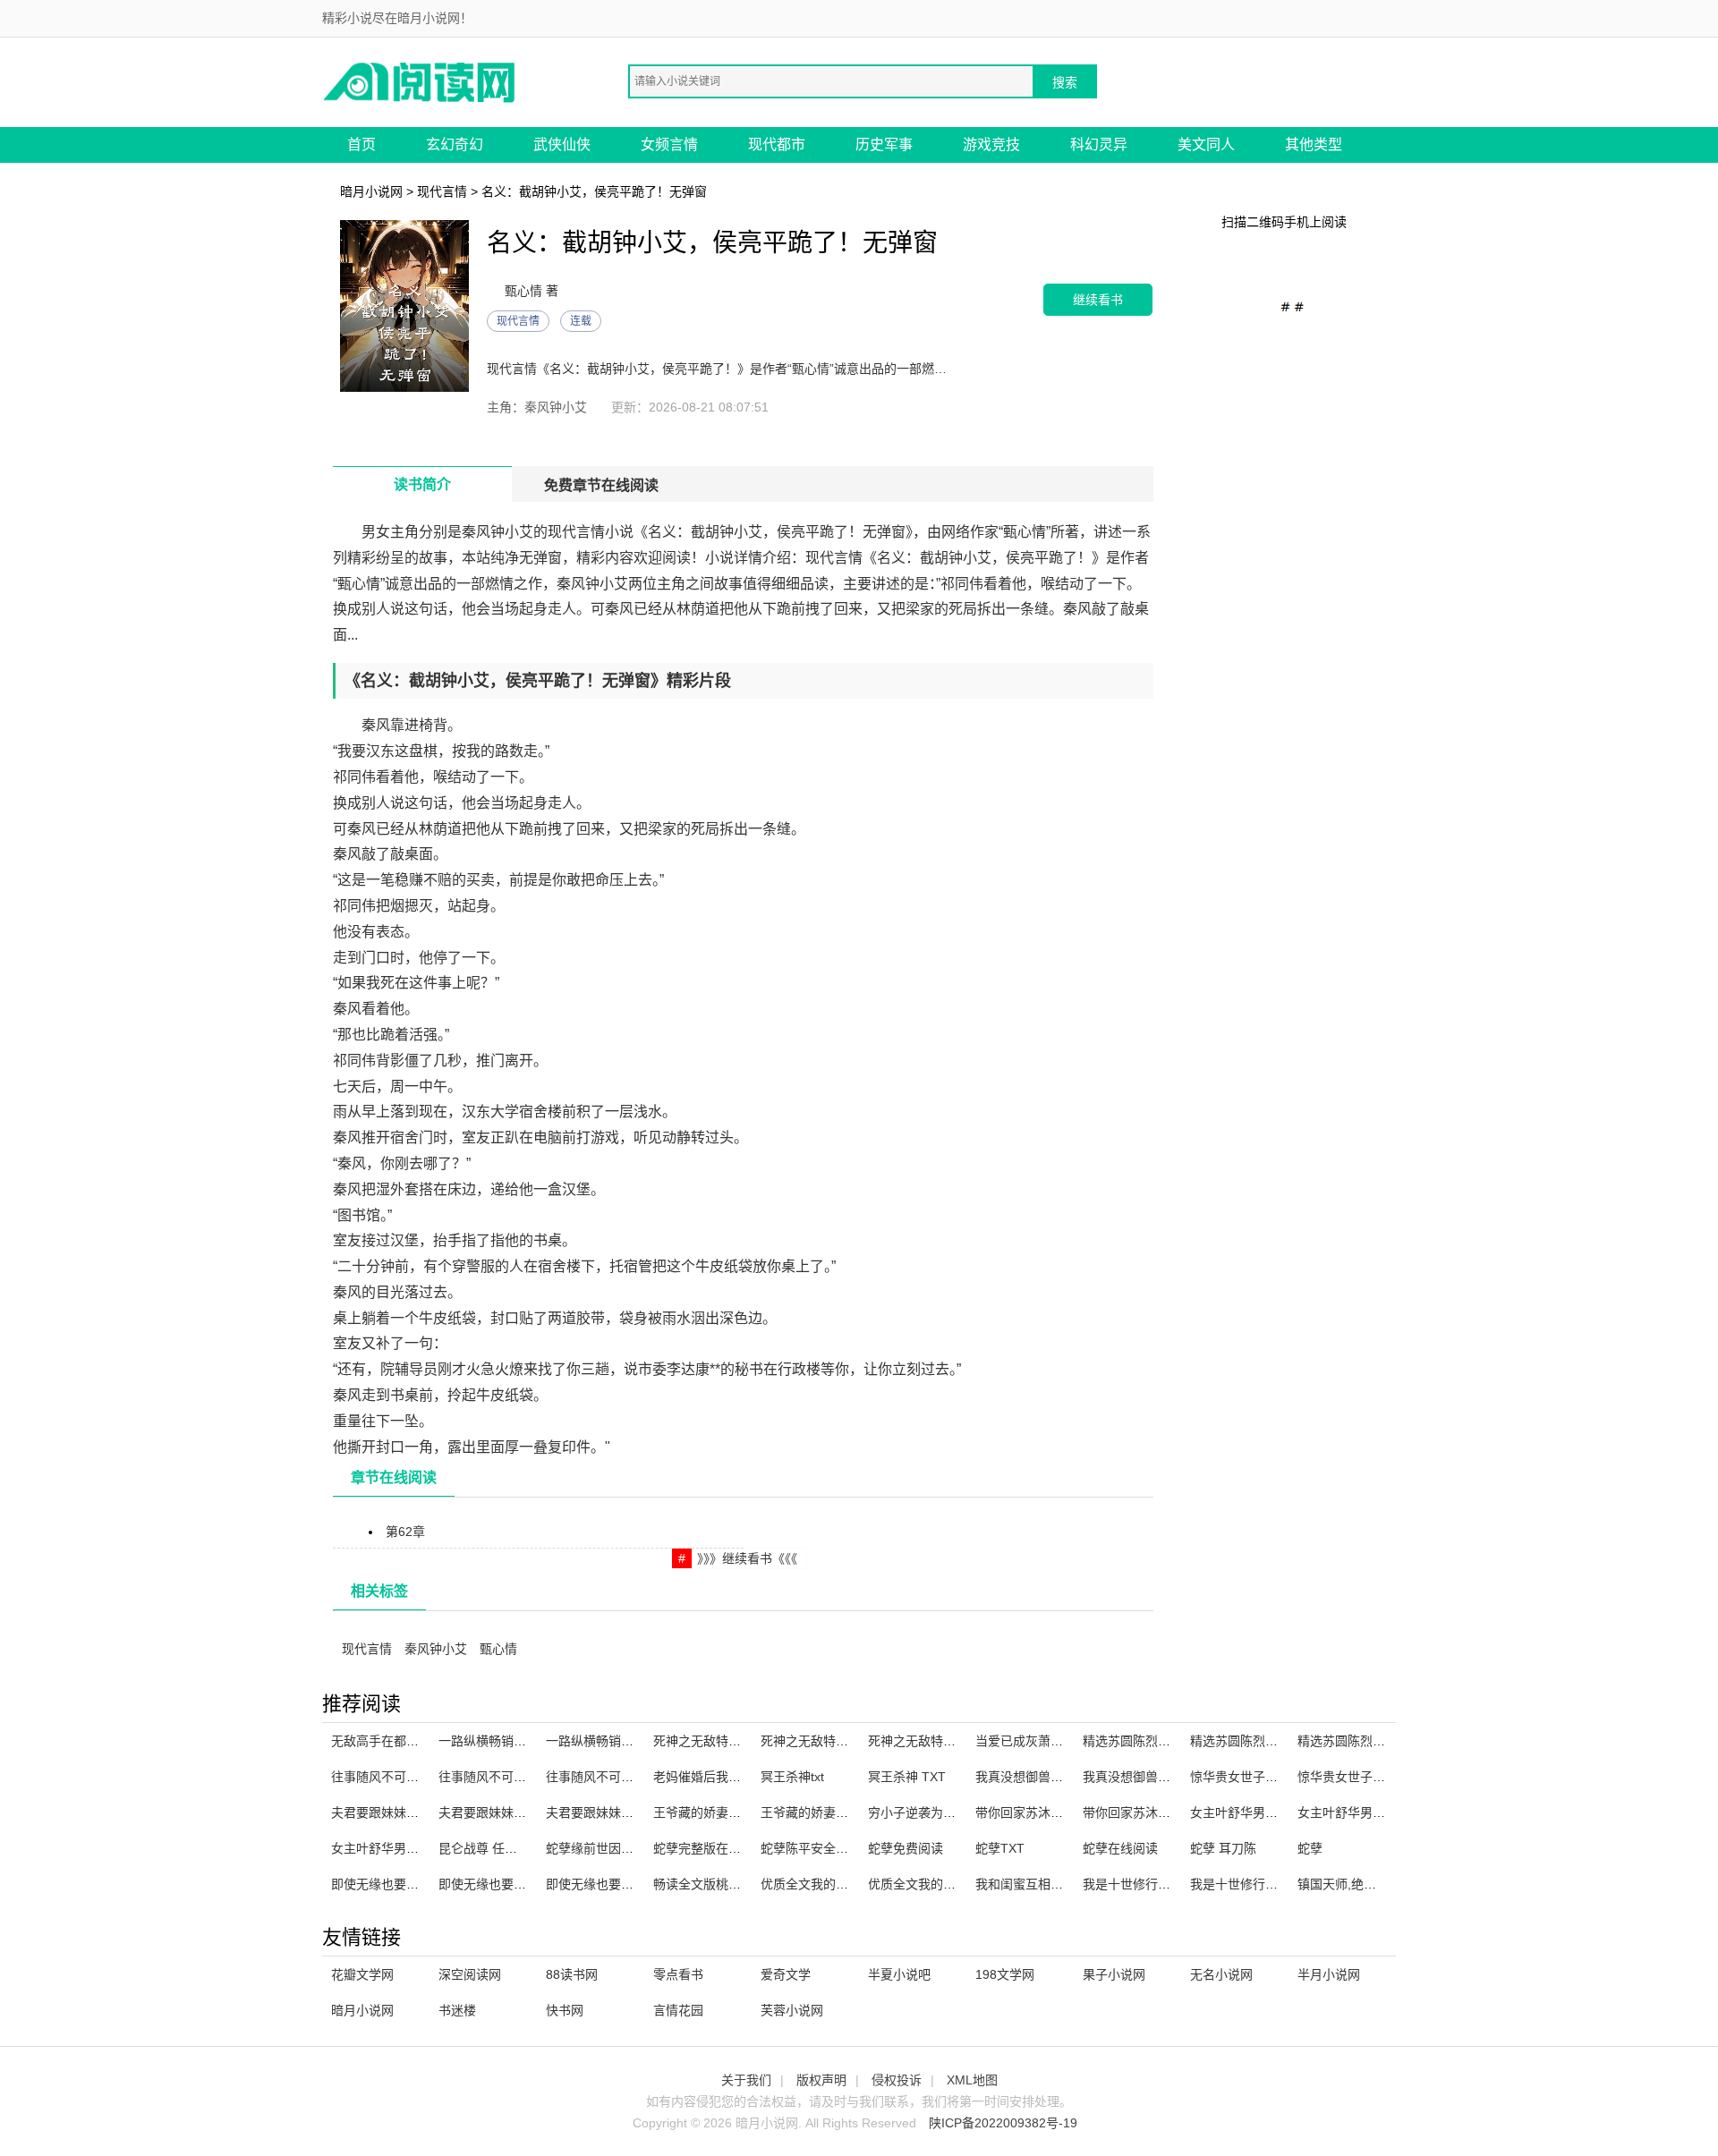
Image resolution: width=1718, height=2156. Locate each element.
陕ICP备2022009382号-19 (1003, 2123)
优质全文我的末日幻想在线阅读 (848, 1884)
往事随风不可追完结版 (394, 1777)
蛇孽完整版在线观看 (710, 1848)
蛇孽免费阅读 (906, 1848)
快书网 (565, 2010)
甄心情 (498, 1649)
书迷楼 (457, 2010)
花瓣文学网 (362, 1974)
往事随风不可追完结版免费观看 (634, 1777)
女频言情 (669, 144)
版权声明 (821, 2080)
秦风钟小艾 (436, 1649)
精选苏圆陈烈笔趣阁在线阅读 (1271, 1741)
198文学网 (1005, 1974)
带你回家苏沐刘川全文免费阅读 (1170, 1812)
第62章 (405, 1532)
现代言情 (442, 191)
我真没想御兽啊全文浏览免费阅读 (1069, 1777)
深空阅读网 (470, 1974)
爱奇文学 (786, 1974)
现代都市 (777, 144)
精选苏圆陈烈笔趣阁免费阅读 (1379, 1741)
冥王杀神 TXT (907, 1777)
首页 (361, 144)
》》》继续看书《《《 (747, 1558)
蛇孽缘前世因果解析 (602, 1848)
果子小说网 (1114, 1974)
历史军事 (884, 144)
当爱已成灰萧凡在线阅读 (1044, 1741)
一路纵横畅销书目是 (602, 1741)
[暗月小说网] (421, 81)
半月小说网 (1329, 1974)
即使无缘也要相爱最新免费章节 (526, 1884)
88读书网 (572, 1974)
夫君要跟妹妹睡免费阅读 (615, 1812)
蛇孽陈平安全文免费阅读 (829, 1848)
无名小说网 (1221, 1974)
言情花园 (678, 2010)
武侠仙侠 (562, 144)
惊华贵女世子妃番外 (1246, 1777)
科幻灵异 (1099, 144)
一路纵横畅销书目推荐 (501, 1741)
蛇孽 (1310, 1848)
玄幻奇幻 (455, 144)
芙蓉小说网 (792, 2010)
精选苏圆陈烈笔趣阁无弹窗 (1158, 1741)
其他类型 (1314, 144)
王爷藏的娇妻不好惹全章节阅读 (741, 1812)
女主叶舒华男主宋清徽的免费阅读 (1284, 1812)
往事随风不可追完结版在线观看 (526, 1777)
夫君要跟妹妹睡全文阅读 (400, 1812)
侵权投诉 (897, 2080)
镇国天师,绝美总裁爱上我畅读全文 (1393, 1884)
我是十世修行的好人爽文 (1259, 1884)
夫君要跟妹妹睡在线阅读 (507, 1812)
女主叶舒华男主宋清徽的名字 (412, 1848)
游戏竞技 (991, 144)
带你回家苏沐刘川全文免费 (1050, 1812)
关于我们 (746, 2080)
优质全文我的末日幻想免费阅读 (956, 1884)
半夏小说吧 (899, 1974)
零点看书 (678, 1974)
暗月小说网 (371, 191)
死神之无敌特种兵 (918, 1741)
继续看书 (1098, 299)
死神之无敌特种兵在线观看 (728, 1741)
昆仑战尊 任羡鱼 (484, 1848)
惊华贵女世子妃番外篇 (1360, 1777)
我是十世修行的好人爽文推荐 (1164, 1884)
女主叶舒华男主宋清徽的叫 (1373, 1812)
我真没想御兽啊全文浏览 (1152, 1777)
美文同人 (1206, 144)
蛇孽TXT (1000, 1848)
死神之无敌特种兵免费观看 (836, 1741)
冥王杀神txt (792, 1777)
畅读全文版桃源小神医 (716, 1884)
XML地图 (972, 2080)
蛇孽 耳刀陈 (1223, 1848)
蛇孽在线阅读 (1120, 1848)
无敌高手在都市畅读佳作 (400, 1741)
